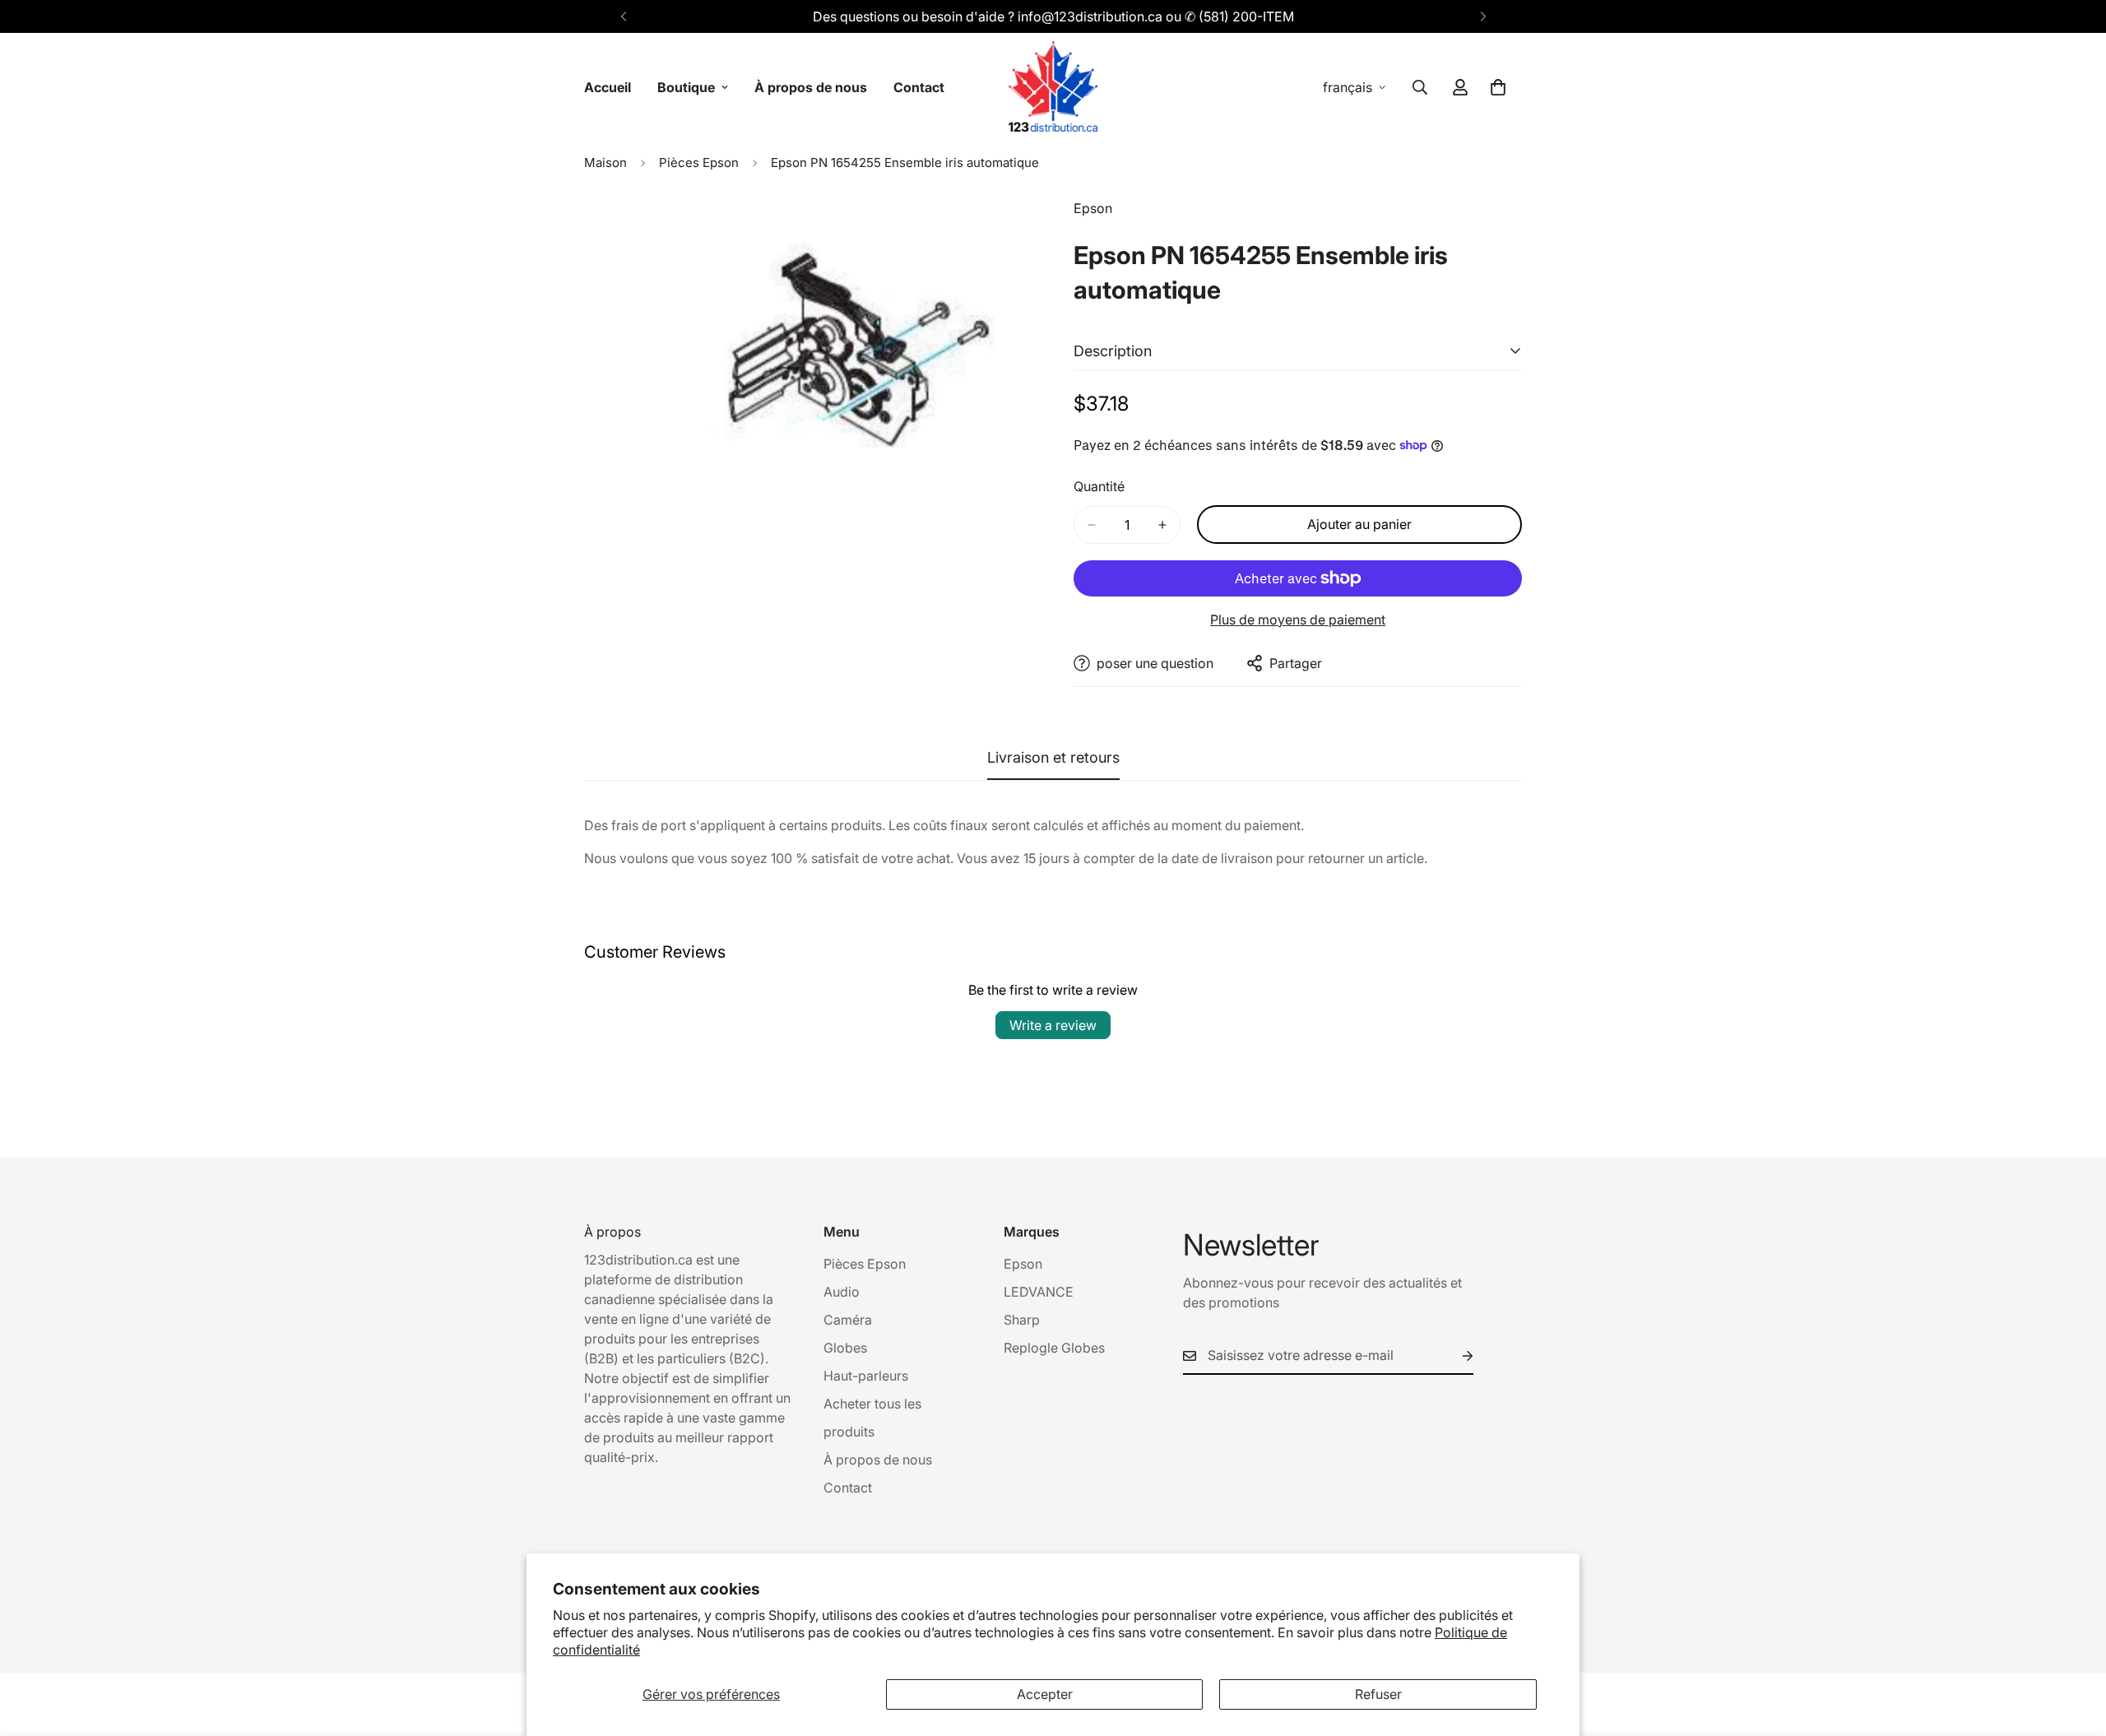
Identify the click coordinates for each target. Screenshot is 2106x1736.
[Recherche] (1420, 87)
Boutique (686, 87)
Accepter (1045, 1694)
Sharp (1022, 1320)
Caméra (848, 1320)
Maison (605, 162)
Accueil (608, 87)
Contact (919, 87)
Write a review (1053, 1025)
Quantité (1099, 486)
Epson (1023, 1264)
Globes (845, 1348)
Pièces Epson (699, 162)
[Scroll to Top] (2074, 1646)
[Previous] (623, 16)
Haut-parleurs (866, 1376)
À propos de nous (811, 87)
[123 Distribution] (1053, 87)
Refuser (1378, 1694)
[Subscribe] (1454, 1356)
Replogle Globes (1054, 1348)
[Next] (1483, 16)
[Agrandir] (1018, 233)
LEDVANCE (1039, 1292)
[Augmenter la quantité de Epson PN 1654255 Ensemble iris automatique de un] (1162, 525)
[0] (1498, 87)
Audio (842, 1292)
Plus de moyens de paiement (1298, 620)
